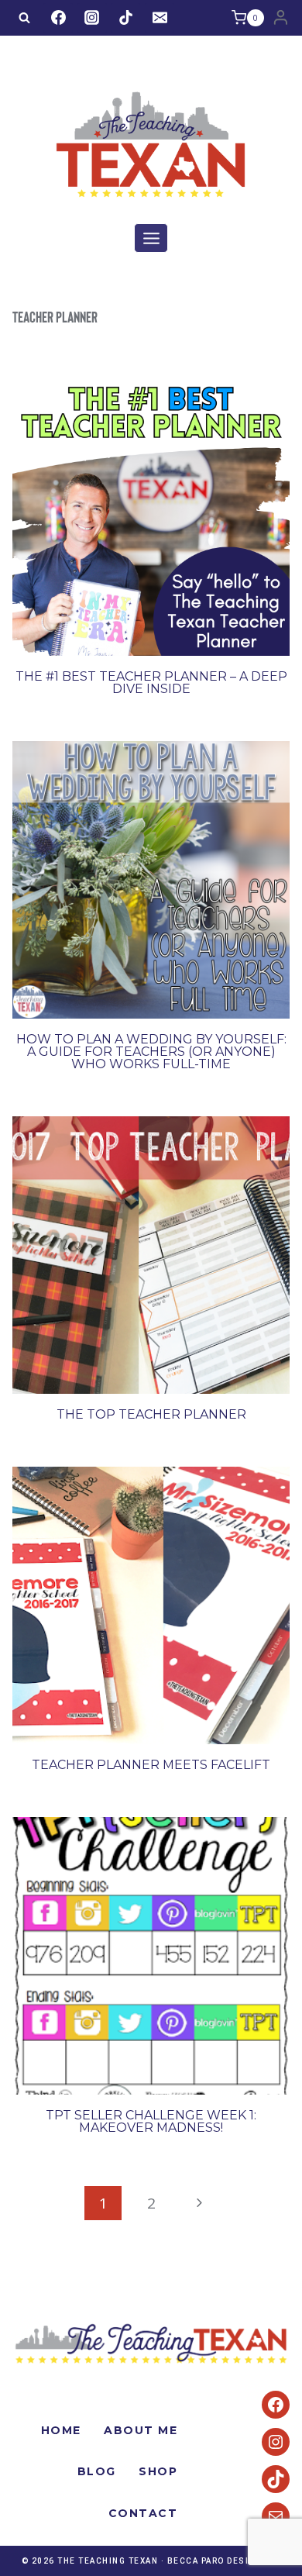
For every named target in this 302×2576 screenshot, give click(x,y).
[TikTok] (125, 18)
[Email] (160, 18)
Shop (158, 2471)
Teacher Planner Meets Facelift (151, 1765)
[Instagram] (92, 18)
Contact (143, 2513)
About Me (141, 2430)
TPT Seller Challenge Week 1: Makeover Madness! (151, 2121)
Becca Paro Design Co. (224, 2561)
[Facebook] (58, 18)
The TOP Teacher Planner (151, 1414)
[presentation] (151, 517)
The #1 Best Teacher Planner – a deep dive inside (151, 683)
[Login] (281, 18)
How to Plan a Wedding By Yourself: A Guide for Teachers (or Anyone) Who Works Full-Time (151, 1052)
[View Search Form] (24, 18)
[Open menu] (151, 238)
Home (61, 2430)
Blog (97, 2471)
